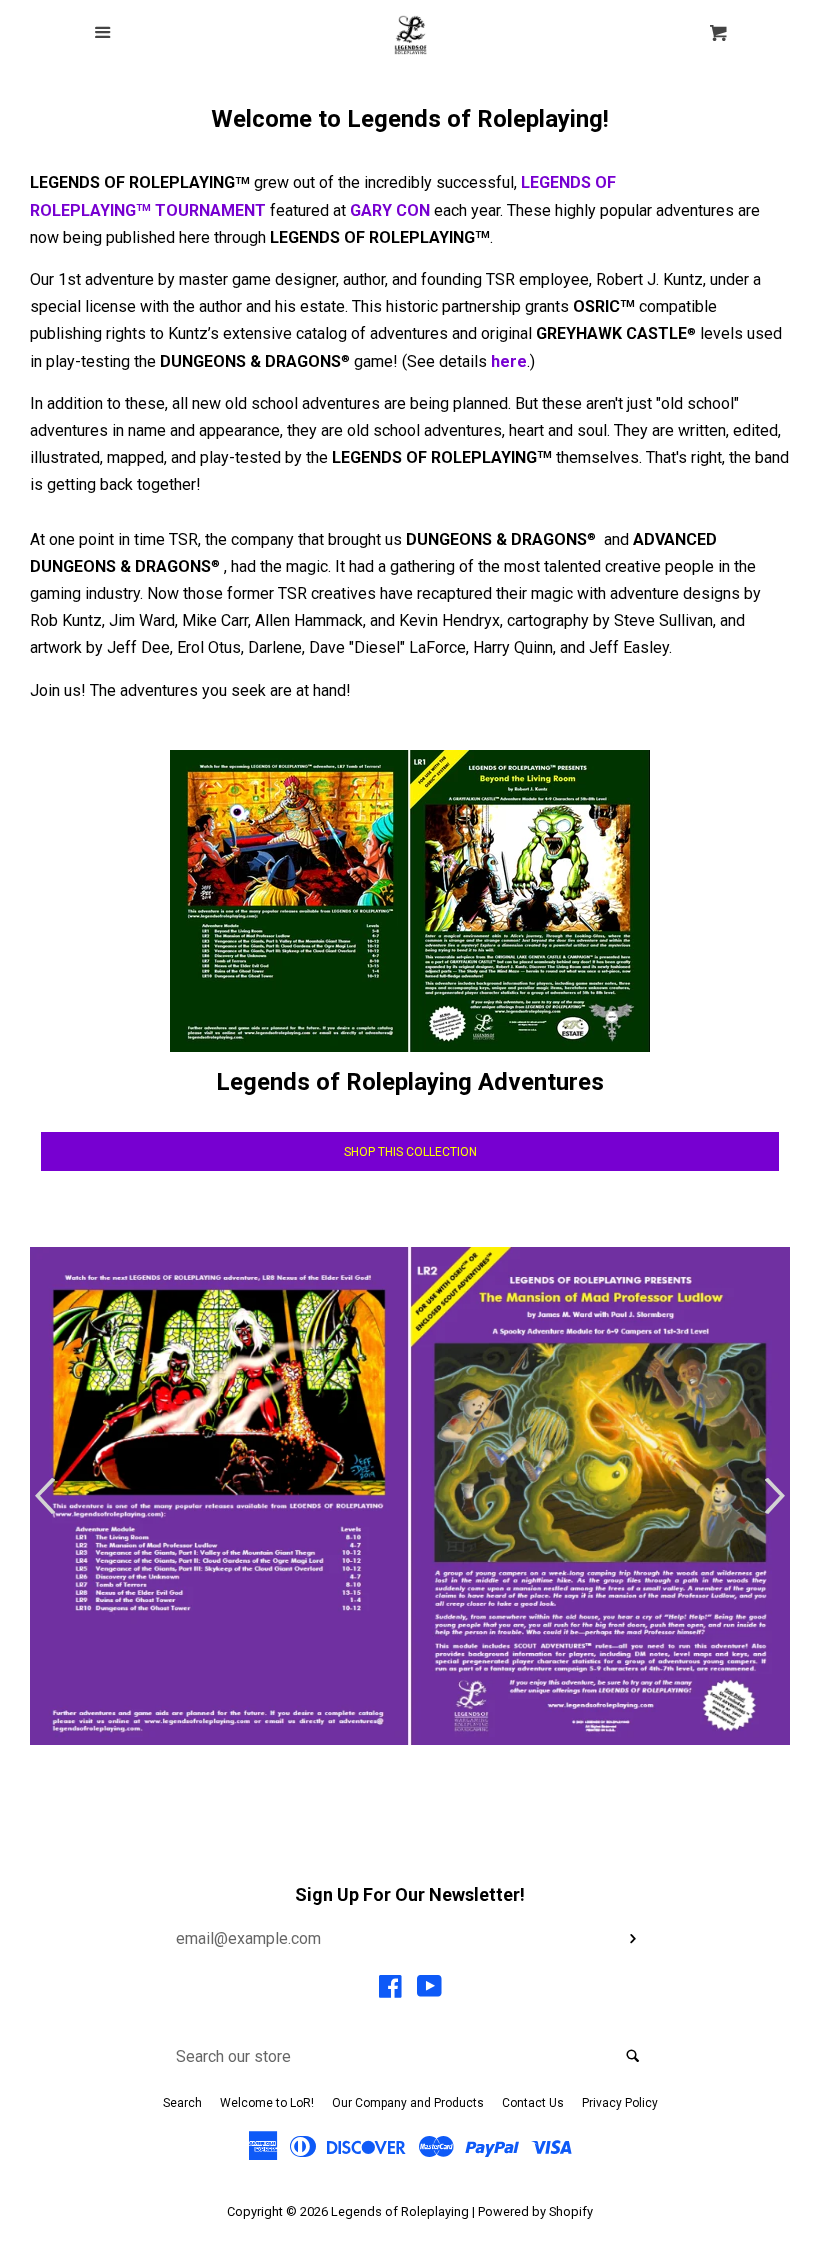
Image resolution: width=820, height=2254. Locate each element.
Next (777, 1496)
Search (182, 2103)
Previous (42, 1496)
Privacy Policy (620, 2103)
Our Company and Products (408, 2103)
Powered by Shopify (535, 2211)
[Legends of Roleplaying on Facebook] (390, 1990)
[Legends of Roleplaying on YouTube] (429, 1990)
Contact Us (533, 2103)
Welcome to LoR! (267, 2103)
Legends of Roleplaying (400, 2211)
